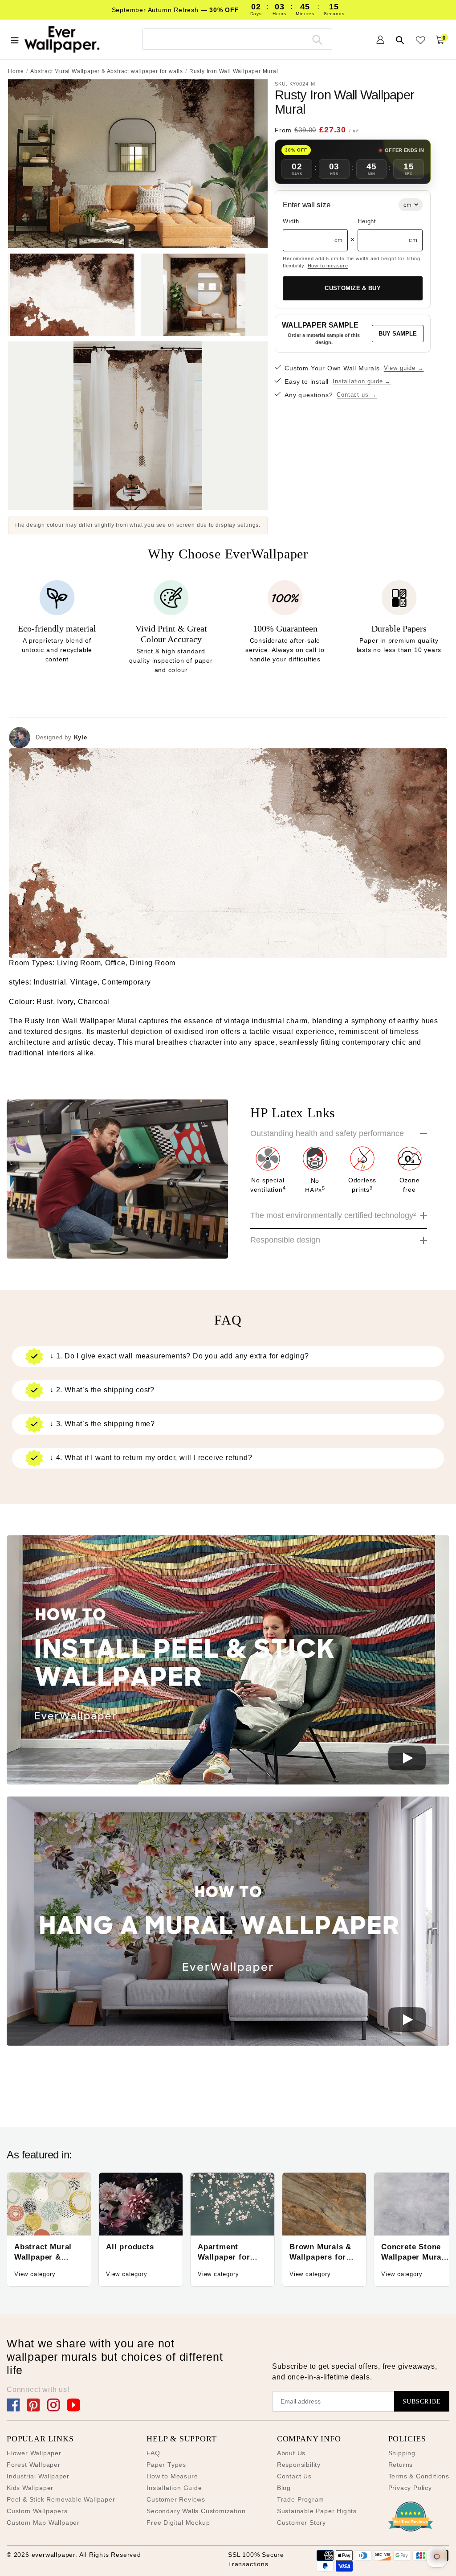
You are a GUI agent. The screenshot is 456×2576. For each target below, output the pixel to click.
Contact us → (357, 395)
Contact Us (294, 2476)
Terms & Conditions (419, 2476)
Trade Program (301, 2499)
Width (291, 221)
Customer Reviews (176, 2499)
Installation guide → (362, 381)
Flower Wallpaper (34, 2453)
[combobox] (237, 39)
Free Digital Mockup (178, 2523)
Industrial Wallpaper (38, 2476)
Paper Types (166, 2465)
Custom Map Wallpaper (43, 2523)
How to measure (328, 266)
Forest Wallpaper (34, 2465)
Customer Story (301, 2523)
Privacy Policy (410, 2488)
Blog (284, 2488)
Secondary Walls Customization (196, 2511)
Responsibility (299, 2465)
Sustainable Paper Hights (317, 2511)
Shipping (402, 2453)
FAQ (153, 2453)
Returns (401, 2465)
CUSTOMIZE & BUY (353, 288)
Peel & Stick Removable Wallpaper (61, 2499)
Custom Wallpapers (37, 2511)
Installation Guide (174, 2488)
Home (16, 71)
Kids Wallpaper (30, 2488)
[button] (228, 1661)
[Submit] (317, 39)
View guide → (404, 368)
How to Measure (172, 2476)
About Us (291, 2453)
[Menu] (15, 39)
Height (367, 221)
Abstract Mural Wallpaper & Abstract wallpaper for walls (107, 71)
